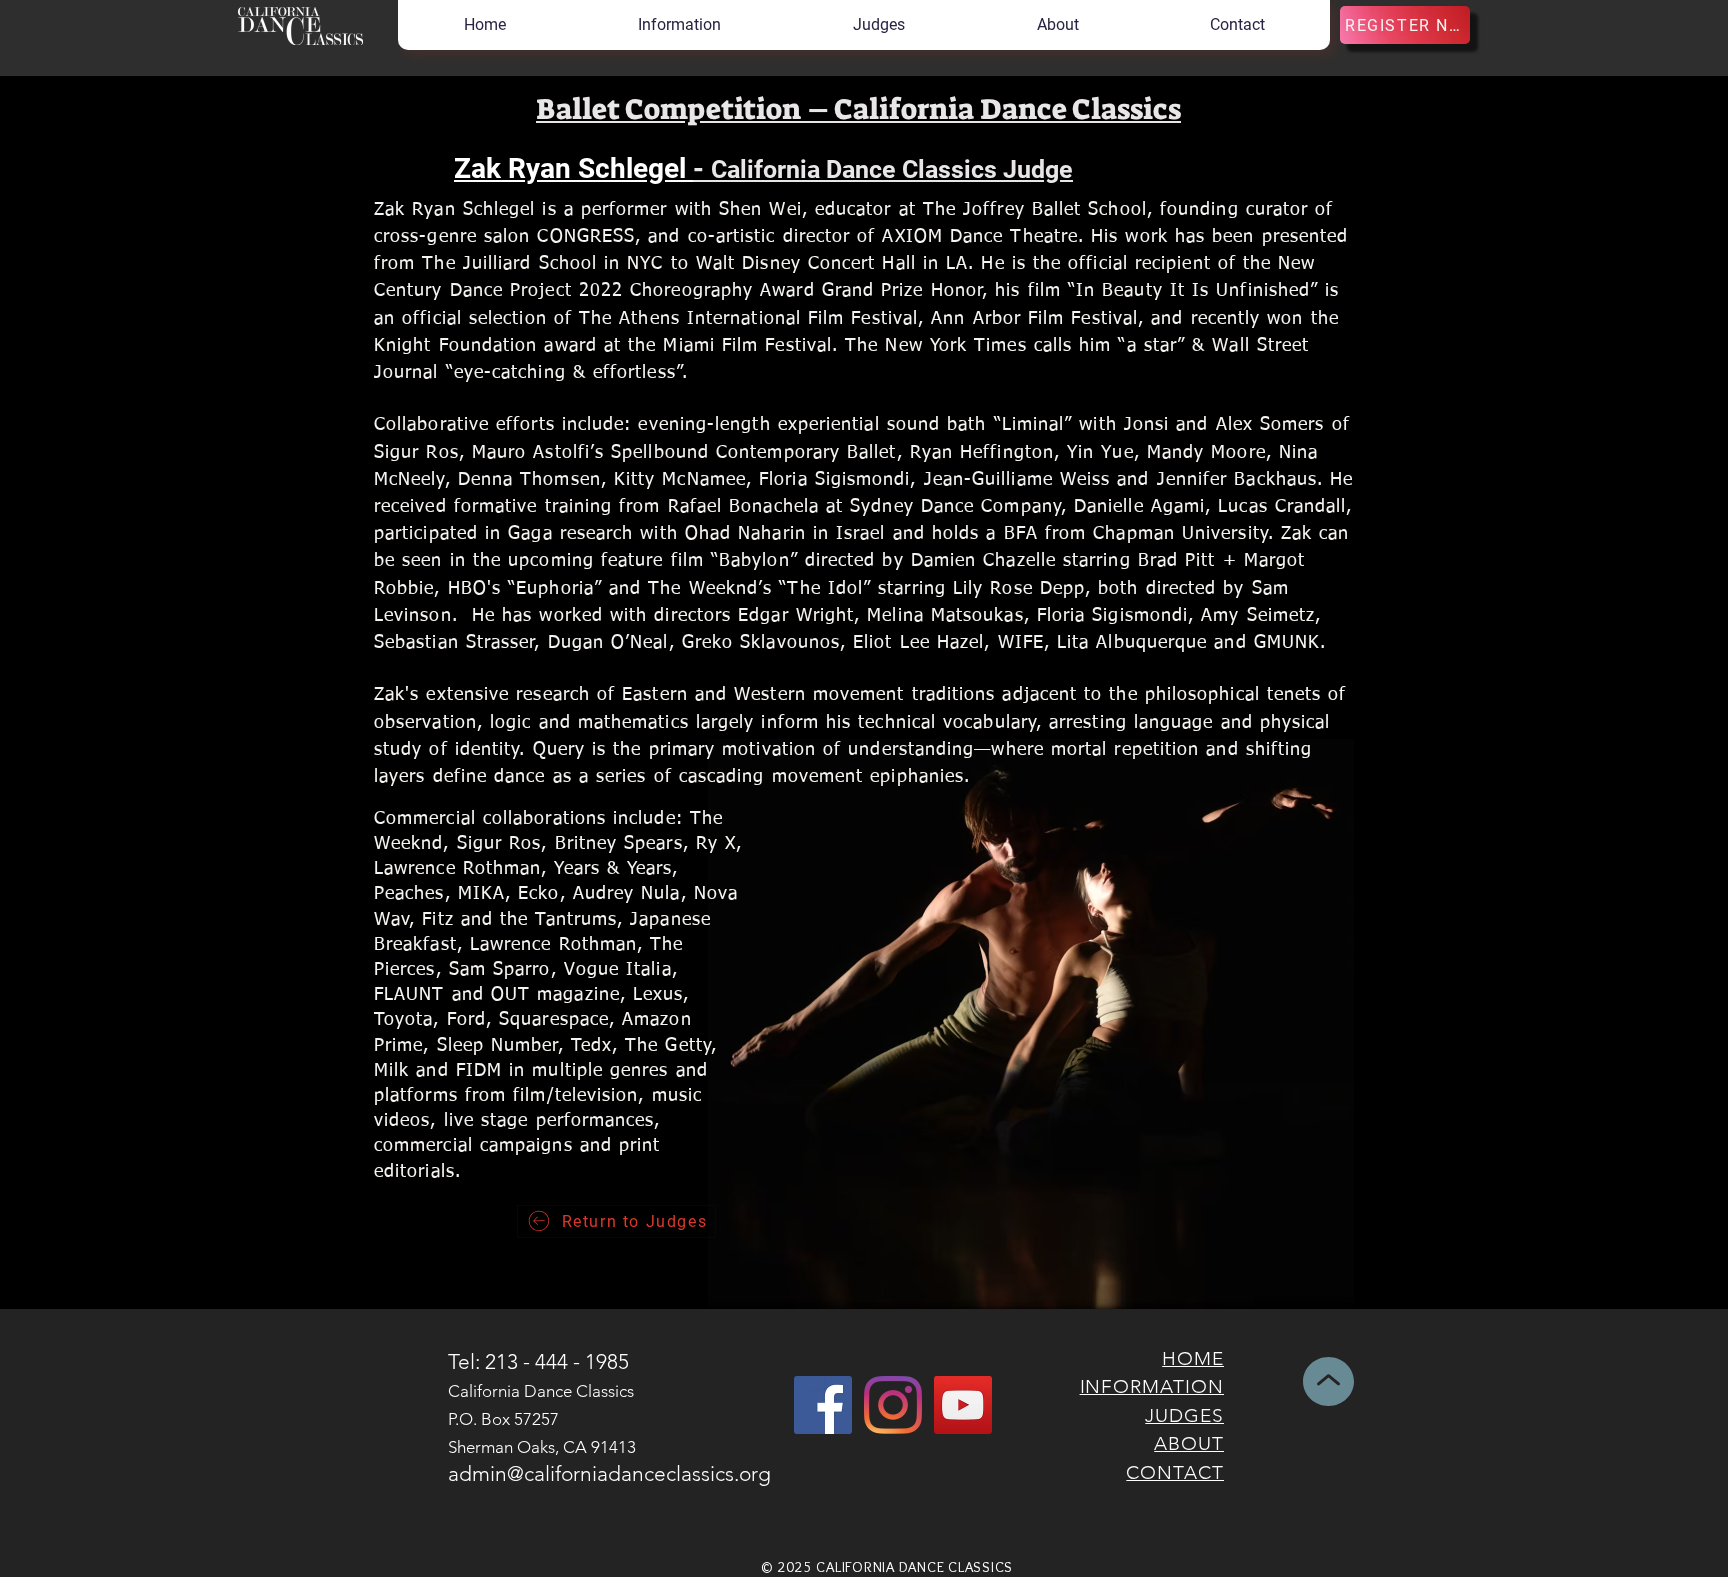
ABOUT (1189, 1443)
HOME (1193, 1358)
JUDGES (1184, 1415)
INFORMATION (1152, 1386)
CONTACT (1175, 1472)
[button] (678, 25)
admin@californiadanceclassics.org (609, 1473)
